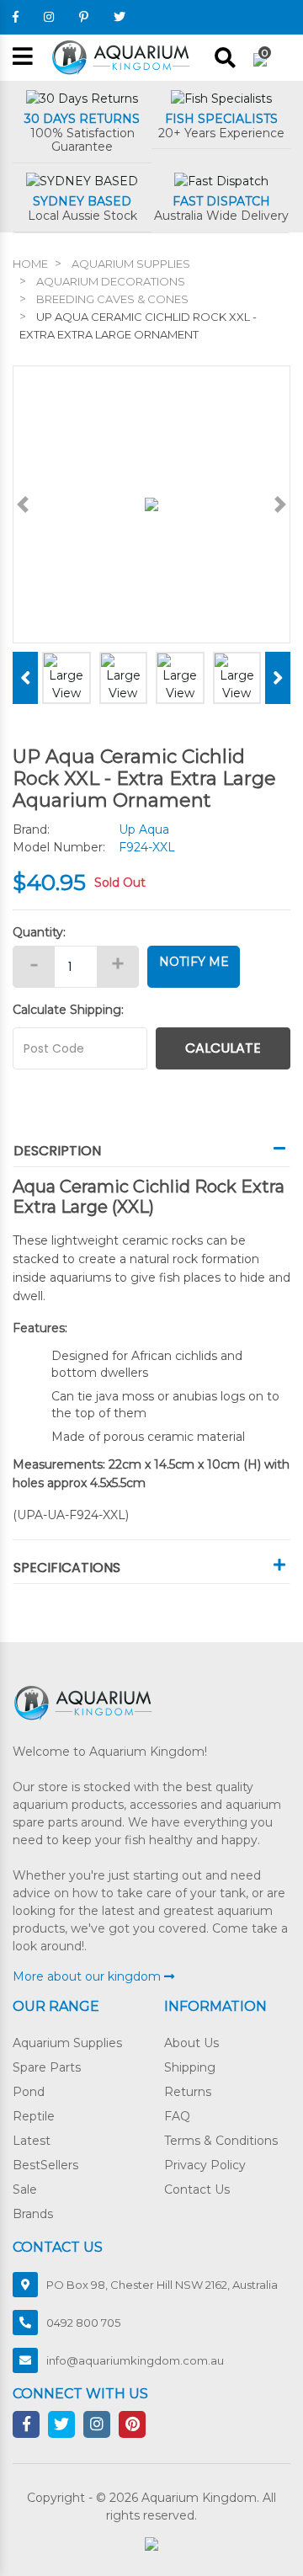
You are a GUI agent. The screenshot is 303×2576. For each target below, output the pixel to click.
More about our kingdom (88, 1976)
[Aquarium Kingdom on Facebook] (16, 17)
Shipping (190, 2067)
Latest (32, 2141)
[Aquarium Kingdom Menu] (23, 58)
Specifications (67, 1568)
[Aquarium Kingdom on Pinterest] (84, 17)
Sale (25, 2189)
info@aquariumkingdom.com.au (135, 2360)
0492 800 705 (83, 2323)
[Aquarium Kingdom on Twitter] (120, 17)
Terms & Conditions (221, 2141)
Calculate (223, 1048)
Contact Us (197, 2189)
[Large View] (66, 676)
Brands (33, 2214)
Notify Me (194, 962)
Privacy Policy (205, 2165)
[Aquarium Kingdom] (123, 56)
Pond (29, 2092)
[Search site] (225, 58)
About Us (191, 2043)
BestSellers (45, 2165)
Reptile (34, 2116)
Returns (188, 2092)
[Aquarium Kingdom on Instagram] (49, 17)
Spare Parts (47, 2067)
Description (57, 1151)
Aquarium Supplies (67, 2043)
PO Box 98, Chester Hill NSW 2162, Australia (162, 2285)
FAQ (177, 2116)
